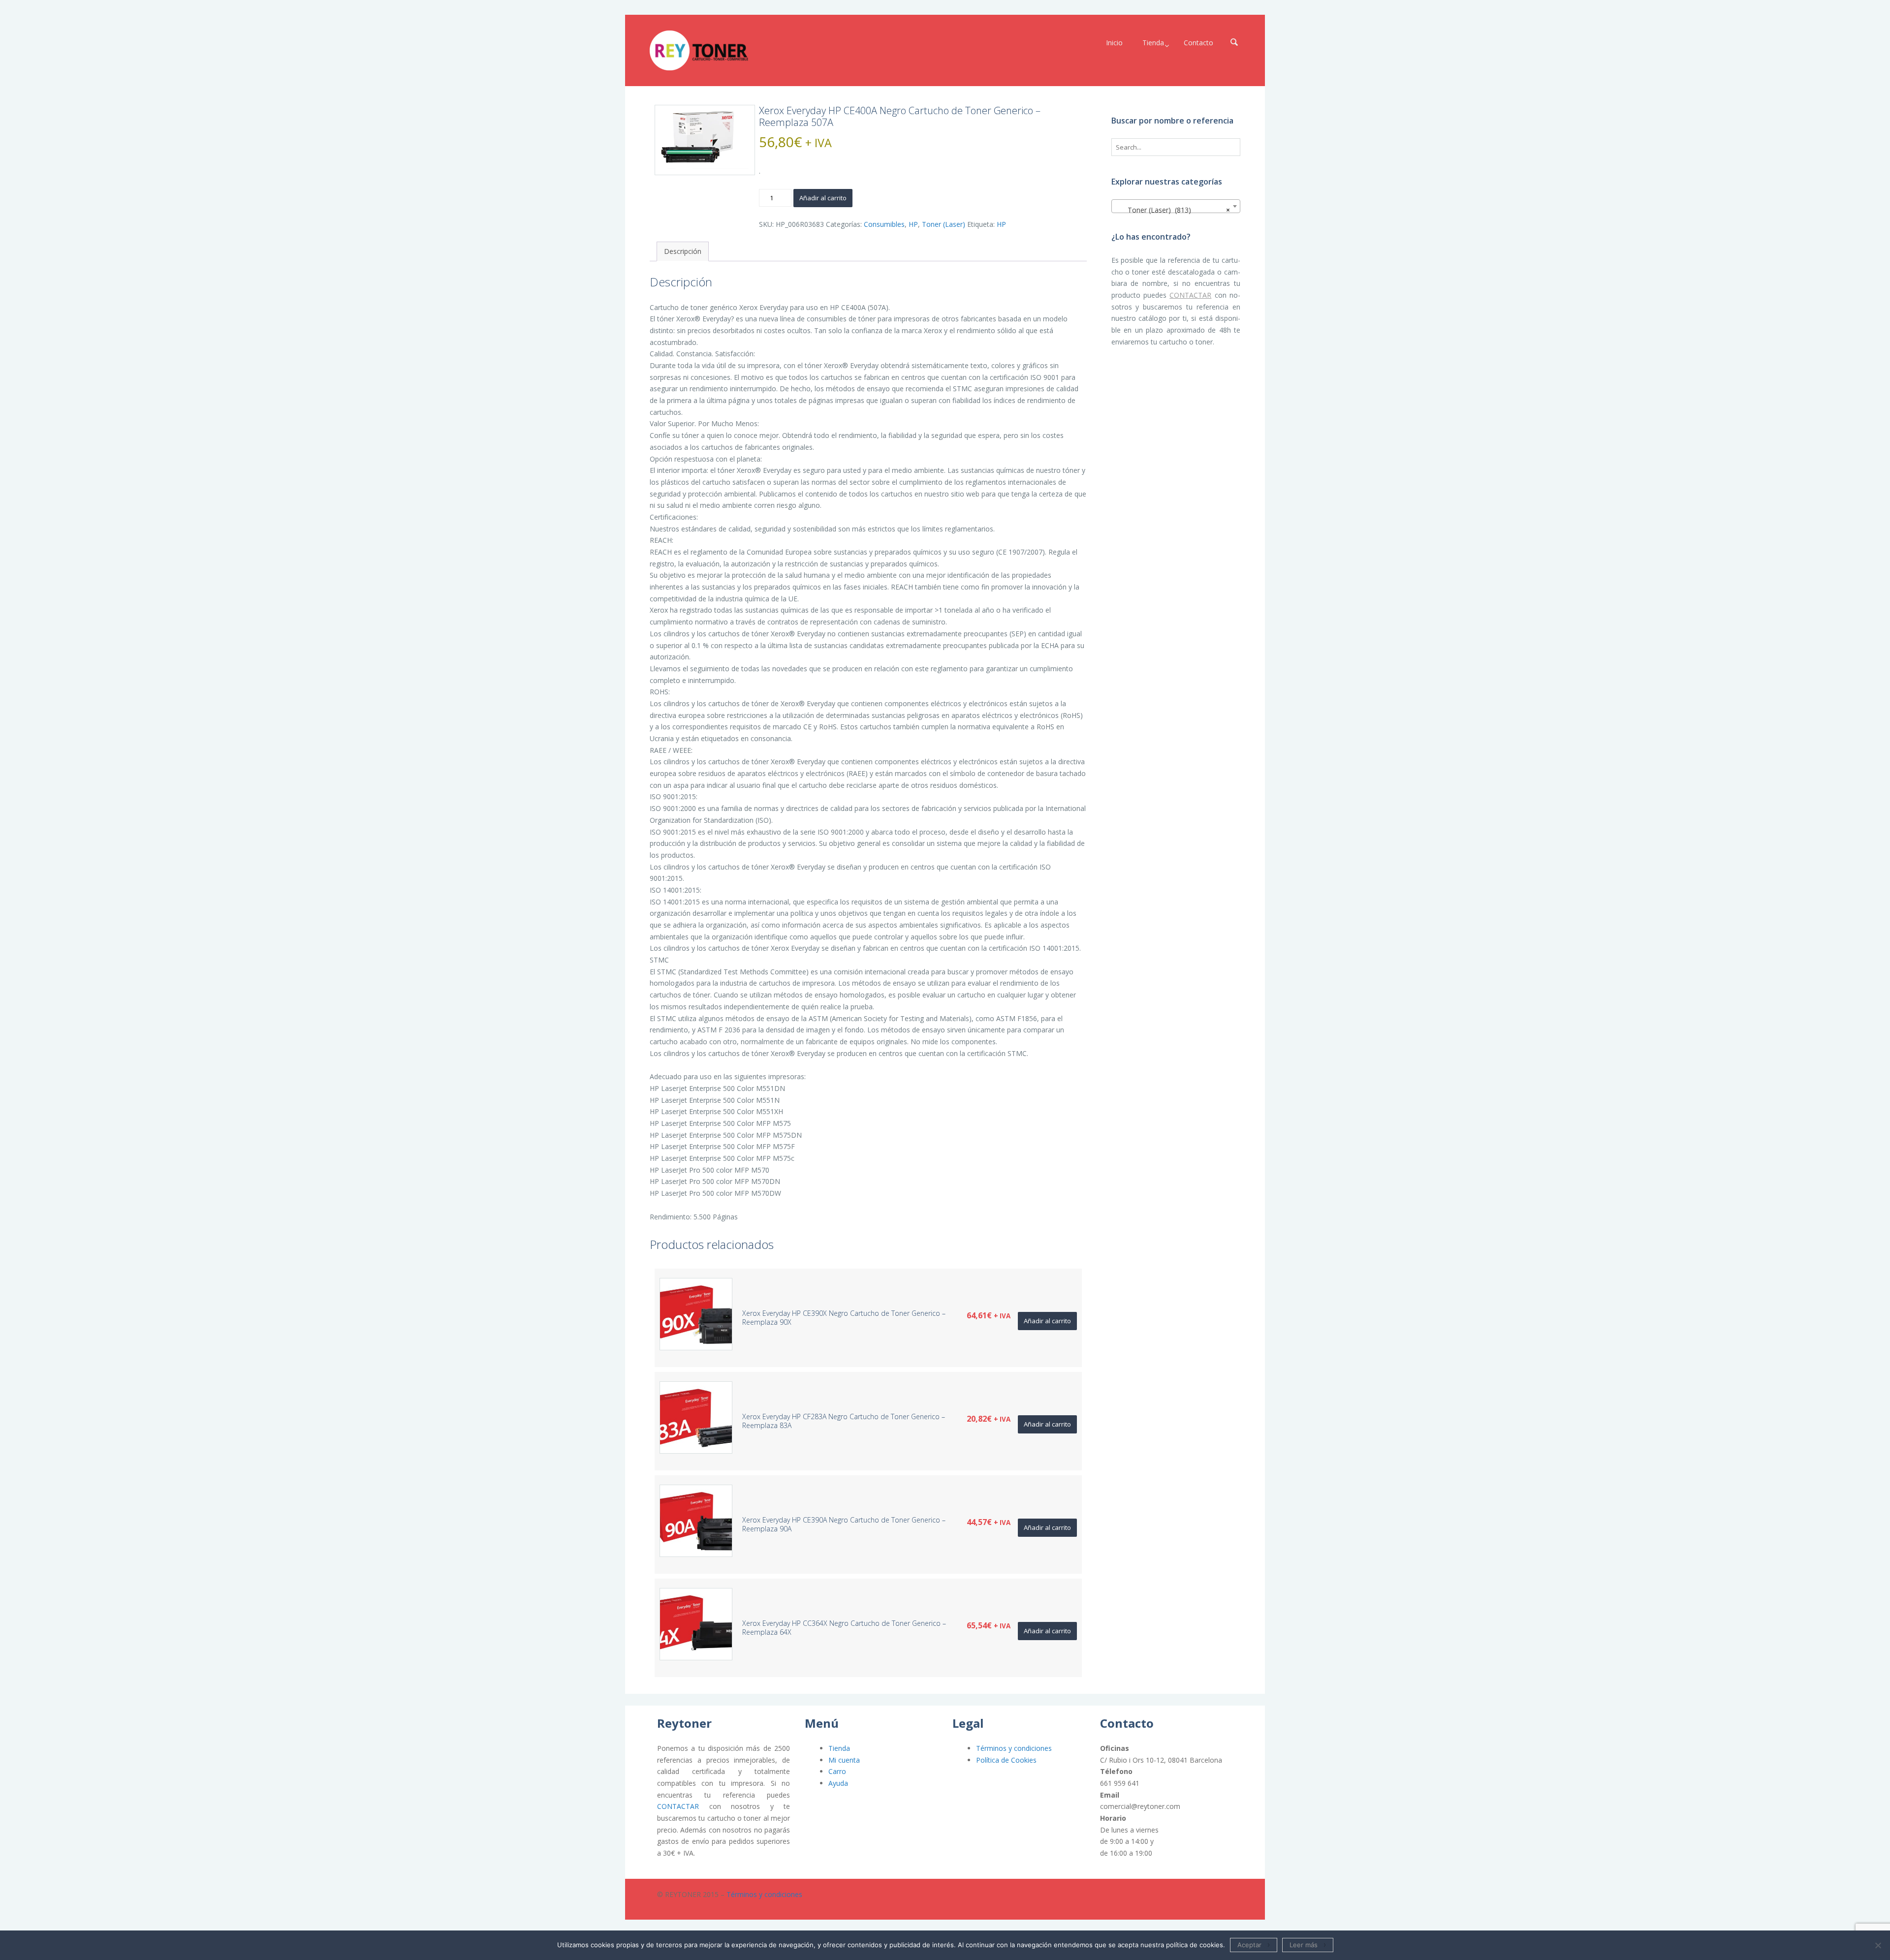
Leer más (1304, 1945)
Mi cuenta (844, 1760)
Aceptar (1249, 1945)
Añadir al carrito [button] (1047, 1321)
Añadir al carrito (823, 198)
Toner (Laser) (944, 224)
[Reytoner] (699, 50)
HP (913, 224)
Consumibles (884, 224)
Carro (837, 1771)
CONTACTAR (1190, 295)
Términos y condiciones (1014, 1748)
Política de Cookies (1006, 1760)
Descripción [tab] (683, 251)
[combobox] (1176, 206)
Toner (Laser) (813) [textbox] (1173, 210)
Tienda (839, 1748)
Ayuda (838, 1783)
